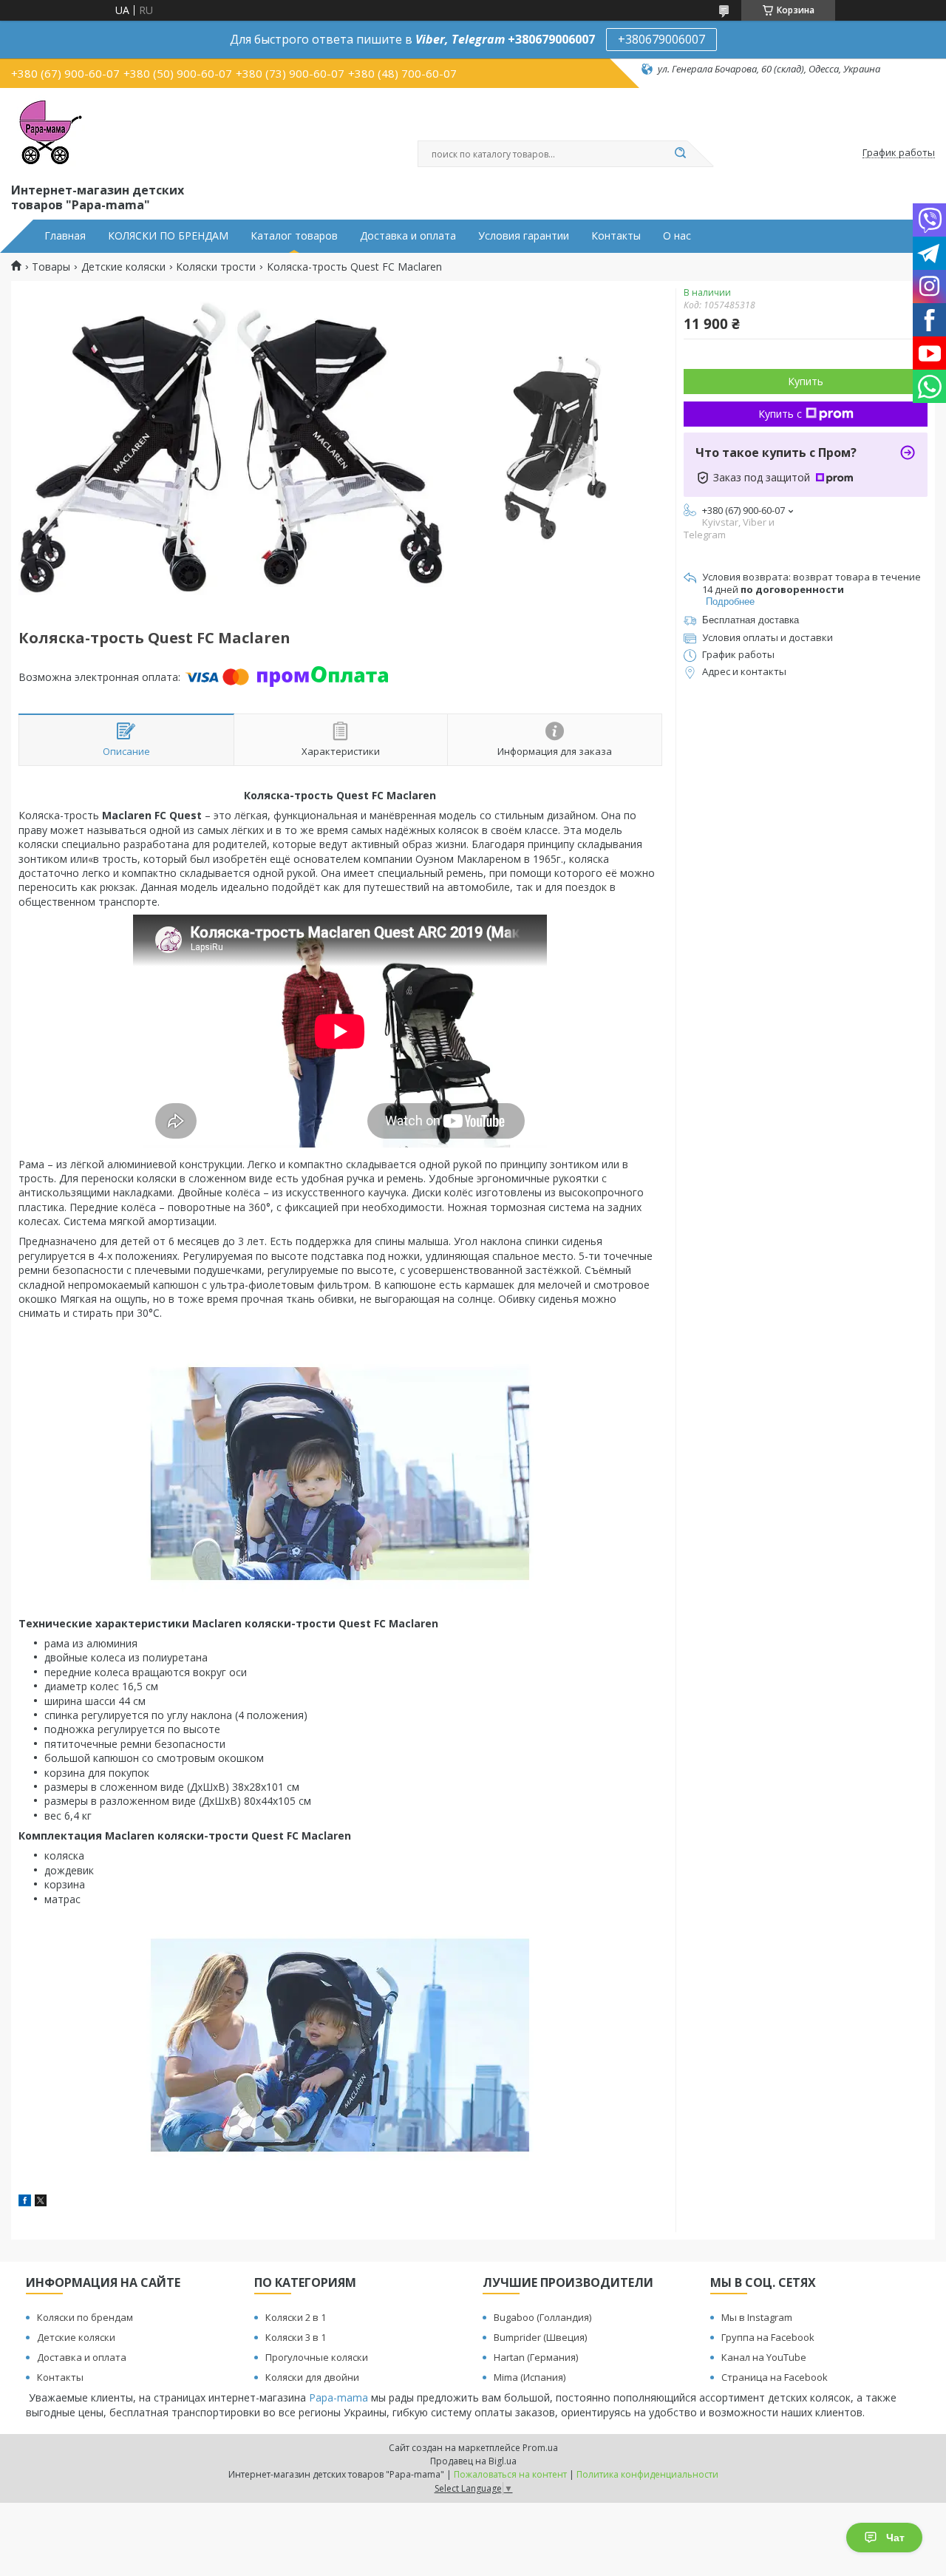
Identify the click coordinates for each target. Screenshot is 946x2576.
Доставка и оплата (408, 236)
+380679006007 (661, 39)
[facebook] (25, 2202)
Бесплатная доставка (751, 620)
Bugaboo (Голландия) (542, 2317)
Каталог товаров (294, 236)
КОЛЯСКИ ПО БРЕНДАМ (168, 236)
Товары (51, 267)
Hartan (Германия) (536, 2357)
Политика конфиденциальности (647, 2474)
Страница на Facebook (775, 2377)
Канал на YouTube (764, 2357)
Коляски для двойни (312, 2377)
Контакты (616, 236)
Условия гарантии (524, 236)
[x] (41, 2202)
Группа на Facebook (768, 2337)
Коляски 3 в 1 (296, 2337)
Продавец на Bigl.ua (473, 2461)
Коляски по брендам (85, 2317)
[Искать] (680, 154)
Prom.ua (540, 2448)
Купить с (780, 414)
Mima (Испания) (530, 2377)
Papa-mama (338, 2397)
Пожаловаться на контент (510, 2474)
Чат (895, 2538)
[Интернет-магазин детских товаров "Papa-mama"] (48, 132)
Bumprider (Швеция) (540, 2337)
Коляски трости (216, 267)
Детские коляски (123, 267)
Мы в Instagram (757, 2317)
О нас (677, 236)
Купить (806, 381)
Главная (65, 236)
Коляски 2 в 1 (296, 2317)
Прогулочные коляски (317, 2357)
